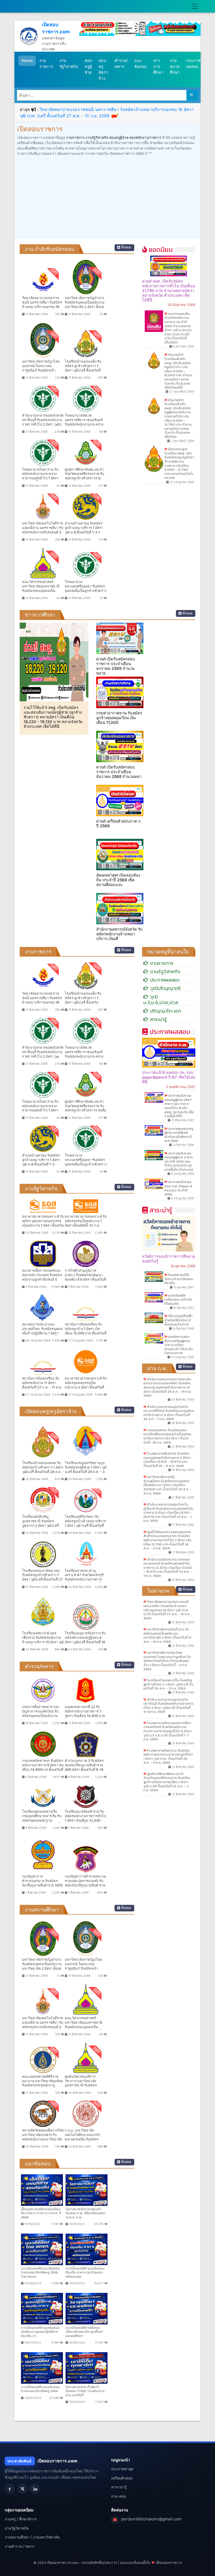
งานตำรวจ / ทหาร (20, 2546)
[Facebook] (10, 2489)
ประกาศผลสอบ (193, 63)
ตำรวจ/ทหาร (121, 63)
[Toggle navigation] (195, 6)
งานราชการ (46, 63)
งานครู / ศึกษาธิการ (21, 2519)
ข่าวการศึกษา (158, 66)
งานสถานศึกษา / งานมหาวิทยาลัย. (33, 2537)
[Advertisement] (107, 197)
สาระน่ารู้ (119, 2487)
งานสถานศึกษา (175, 66)
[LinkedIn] (35, 2489)
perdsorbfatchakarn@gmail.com (151, 2519)
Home (27, 60)
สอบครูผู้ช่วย (88, 66)
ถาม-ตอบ (119, 2496)
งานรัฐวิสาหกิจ (69, 63)
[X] (22, 2489)
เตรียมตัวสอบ (122, 2478)
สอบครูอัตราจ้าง (103, 69)
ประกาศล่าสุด (122, 2469)
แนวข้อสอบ (141, 63)
